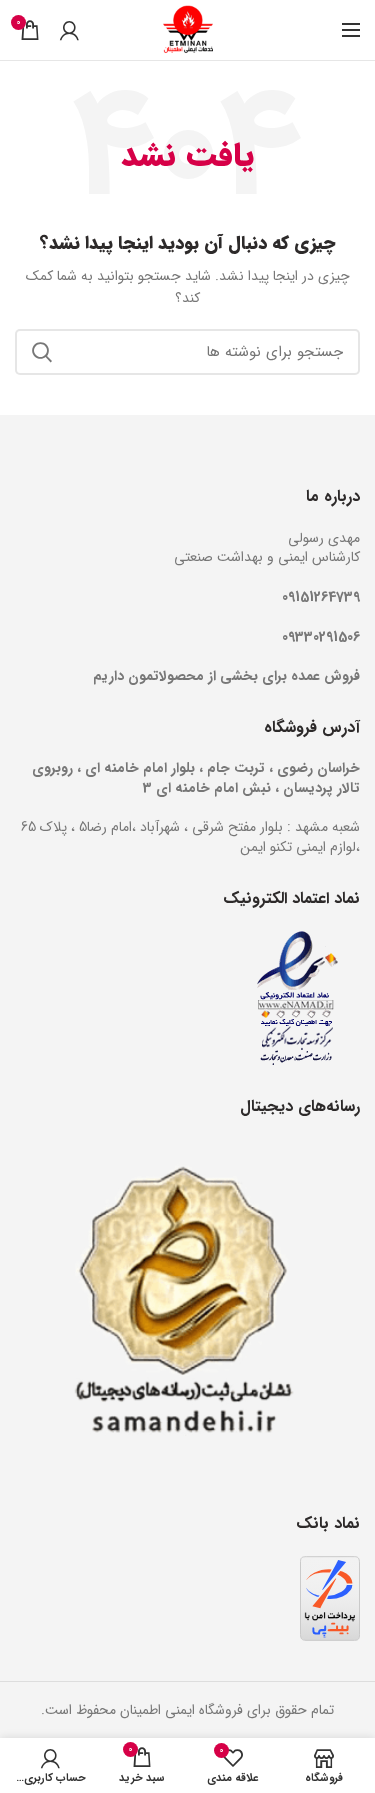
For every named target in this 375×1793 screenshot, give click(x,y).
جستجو (42, 352)
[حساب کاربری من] (69, 30)
